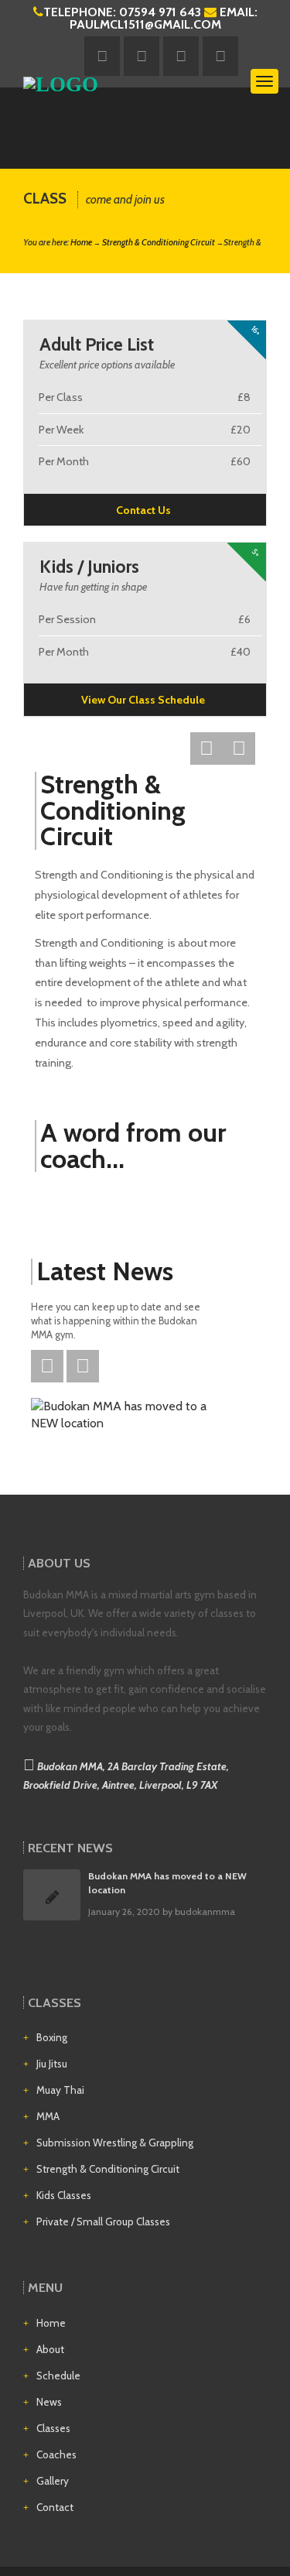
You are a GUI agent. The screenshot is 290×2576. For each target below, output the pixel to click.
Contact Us (143, 510)
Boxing (52, 2037)
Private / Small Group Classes (103, 2221)
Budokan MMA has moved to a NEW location (167, 1882)
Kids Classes (64, 2195)
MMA (48, 2116)
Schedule (58, 2376)
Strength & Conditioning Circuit (159, 242)
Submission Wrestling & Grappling (115, 2143)
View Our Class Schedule (143, 700)
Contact (55, 2507)
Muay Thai (60, 2090)
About (50, 2349)
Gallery (53, 2481)
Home (81, 242)
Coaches (56, 2454)
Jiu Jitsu (52, 2064)
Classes (53, 2428)
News (49, 2402)
